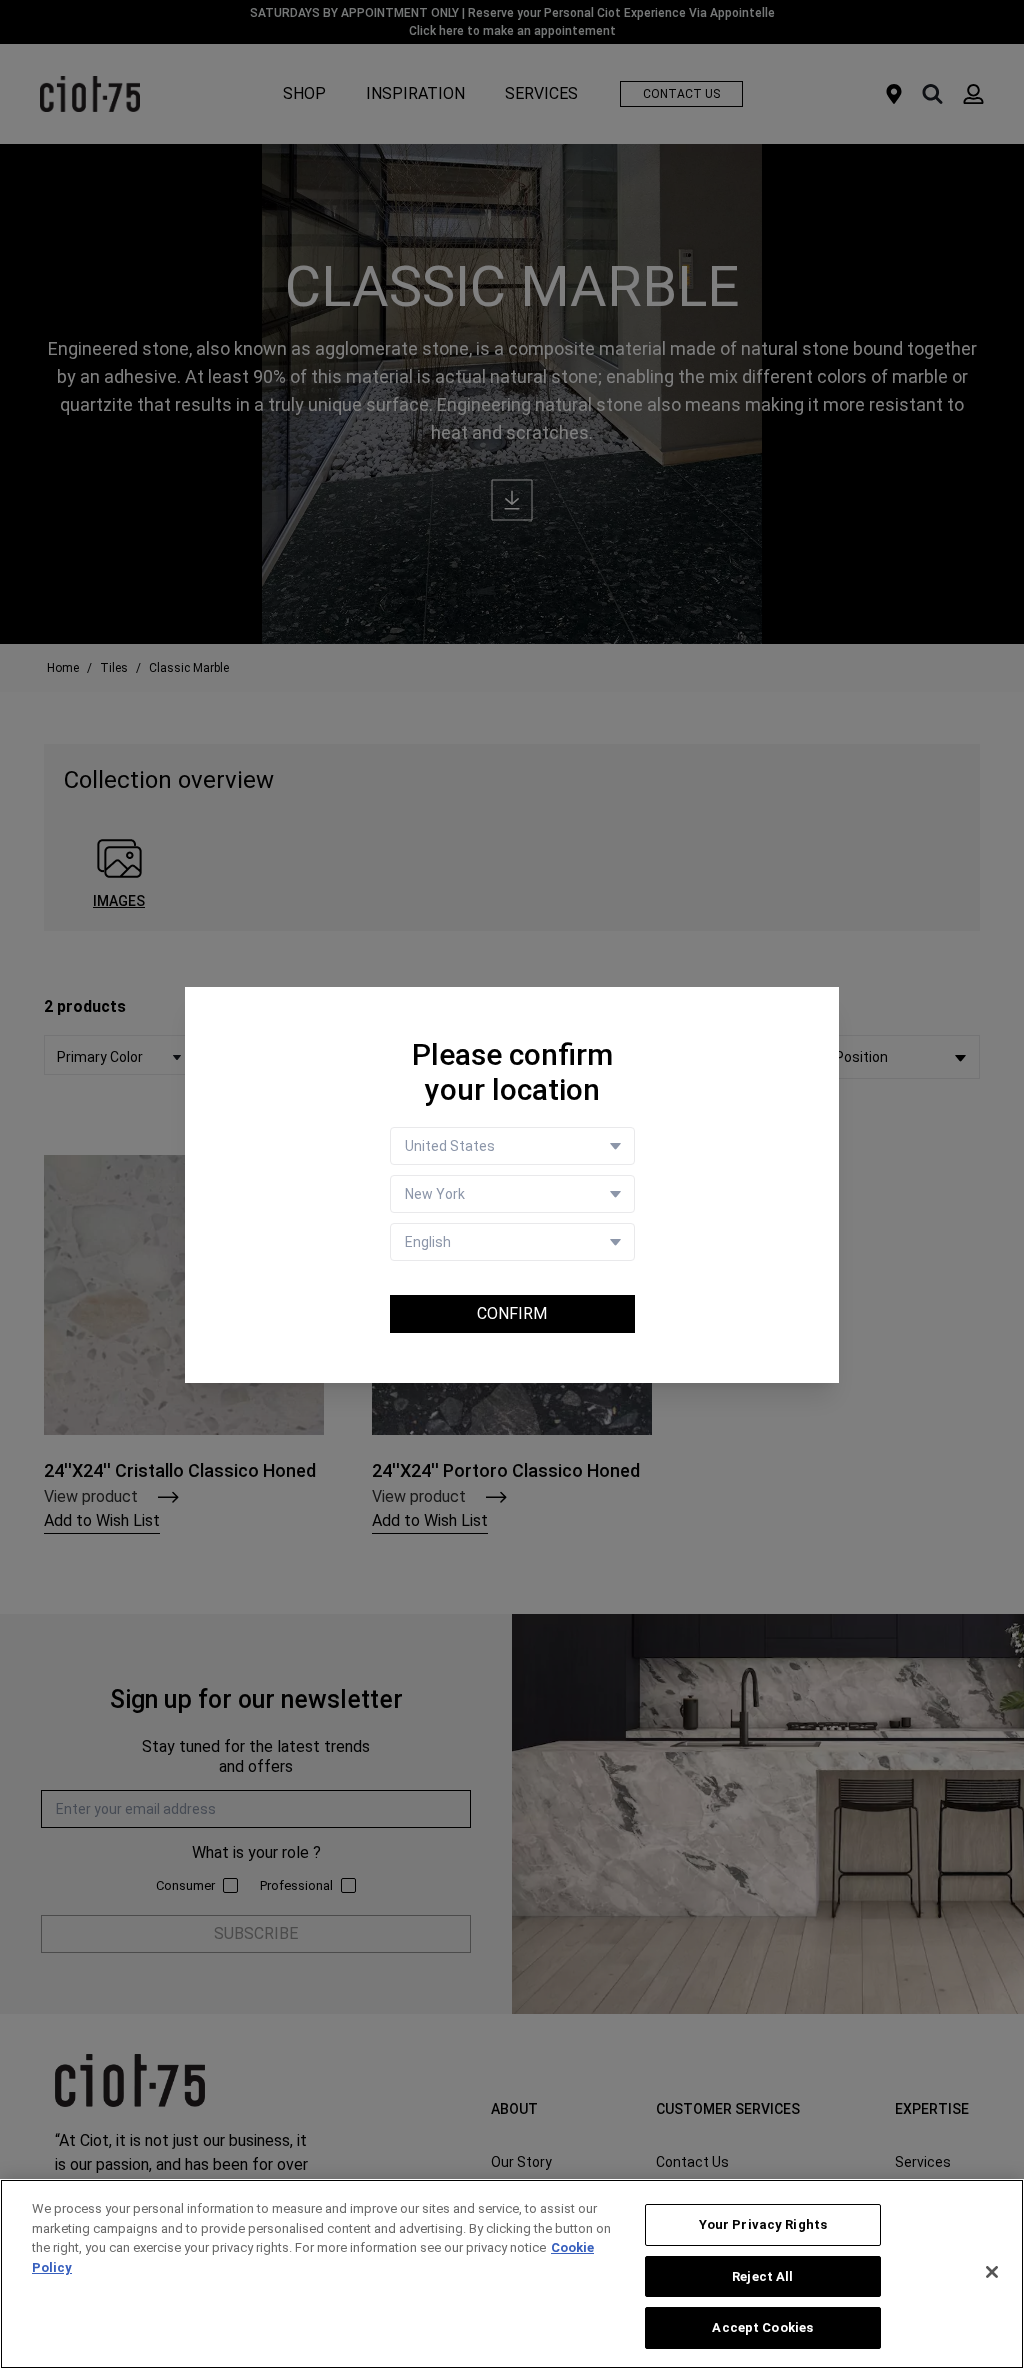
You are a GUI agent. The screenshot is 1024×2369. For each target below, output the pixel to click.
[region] (512, 2274)
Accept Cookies (762, 2327)
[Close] (992, 2272)
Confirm (512, 1313)
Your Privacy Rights (763, 2224)
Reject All (762, 2276)
